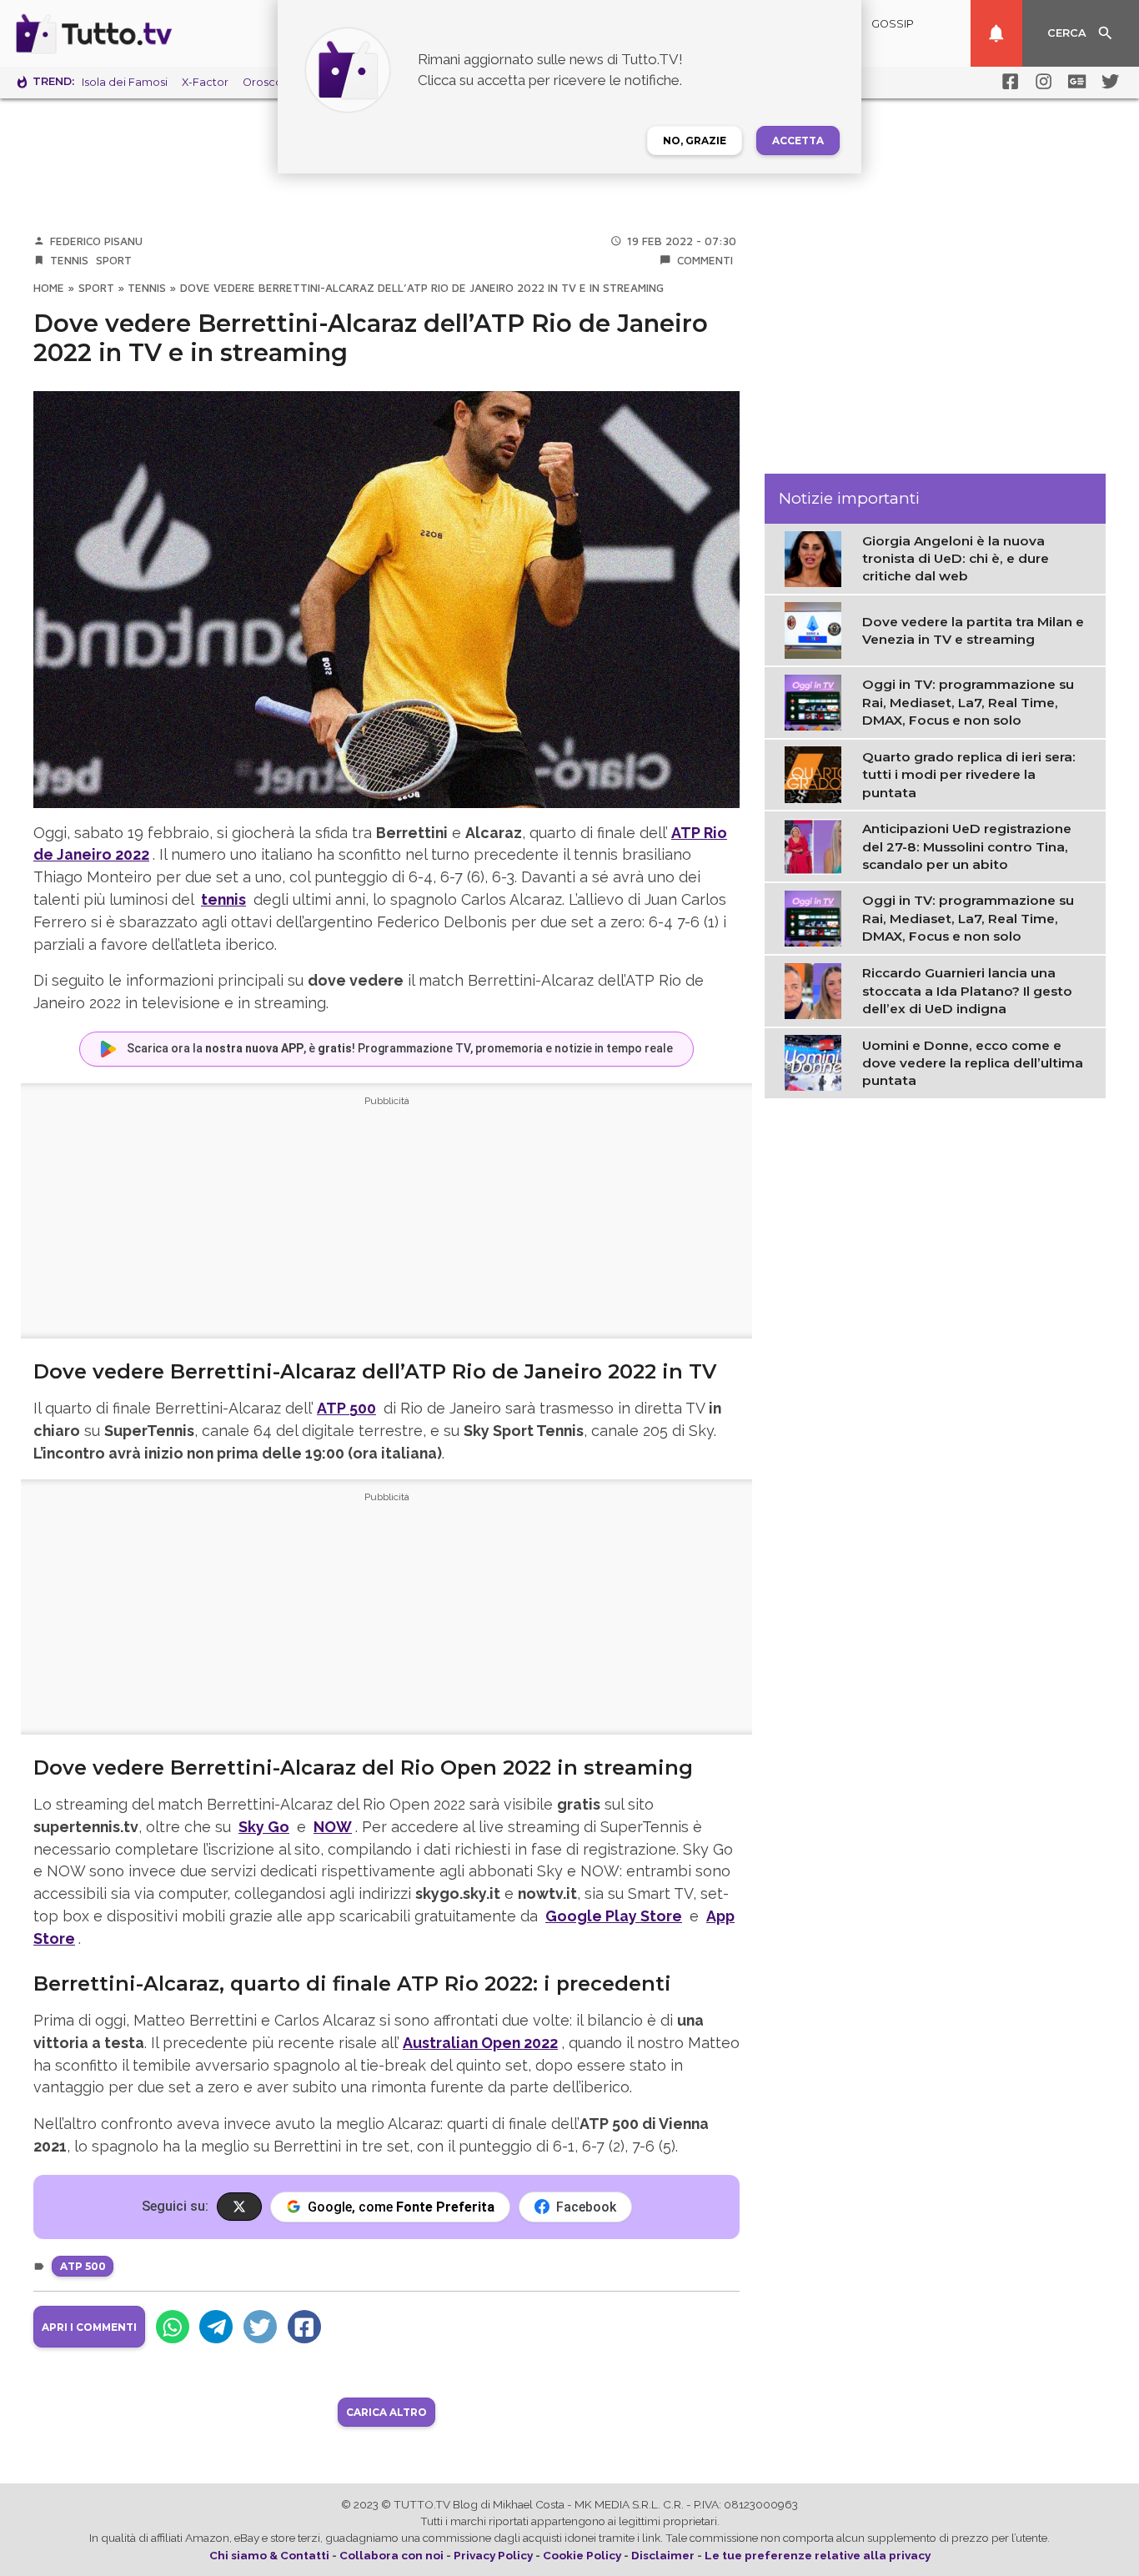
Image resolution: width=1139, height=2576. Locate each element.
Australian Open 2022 (480, 2043)
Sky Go (264, 1827)
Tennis (69, 260)
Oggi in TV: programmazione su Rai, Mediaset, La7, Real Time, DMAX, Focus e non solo (968, 703)
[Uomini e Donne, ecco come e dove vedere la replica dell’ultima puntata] (817, 1062)
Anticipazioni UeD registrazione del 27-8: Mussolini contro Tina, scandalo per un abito (967, 846)
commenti (705, 260)
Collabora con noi (391, 2555)
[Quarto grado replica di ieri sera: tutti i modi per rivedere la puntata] (817, 774)
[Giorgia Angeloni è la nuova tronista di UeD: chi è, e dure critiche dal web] (817, 558)
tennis (223, 899)
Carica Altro (386, 2412)
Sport (114, 260)
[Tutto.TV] (140, 33)
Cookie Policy (582, 2555)
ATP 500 (346, 1408)
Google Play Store (614, 1916)
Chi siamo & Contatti (269, 2555)
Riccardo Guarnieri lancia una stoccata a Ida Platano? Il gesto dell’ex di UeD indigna (967, 991)
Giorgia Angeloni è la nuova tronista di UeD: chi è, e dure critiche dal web (956, 559)
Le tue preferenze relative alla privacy (818, 2555)
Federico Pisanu (96, 241)
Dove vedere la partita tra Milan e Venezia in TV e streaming (973, 630)
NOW (333, 1827)
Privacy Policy (493, 2555)
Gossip (893, 24)
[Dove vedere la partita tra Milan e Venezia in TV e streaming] (817, 630)
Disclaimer (663, 2555)
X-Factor (205, 82)
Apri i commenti (89, 2327)
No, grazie (695, 141)
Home (49, 288)
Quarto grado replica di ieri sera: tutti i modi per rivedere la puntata (969, 775)
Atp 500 (83, 2266)
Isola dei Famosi (125, 82)
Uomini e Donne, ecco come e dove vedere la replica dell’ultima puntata (973, 1063)
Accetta (798, 141)
